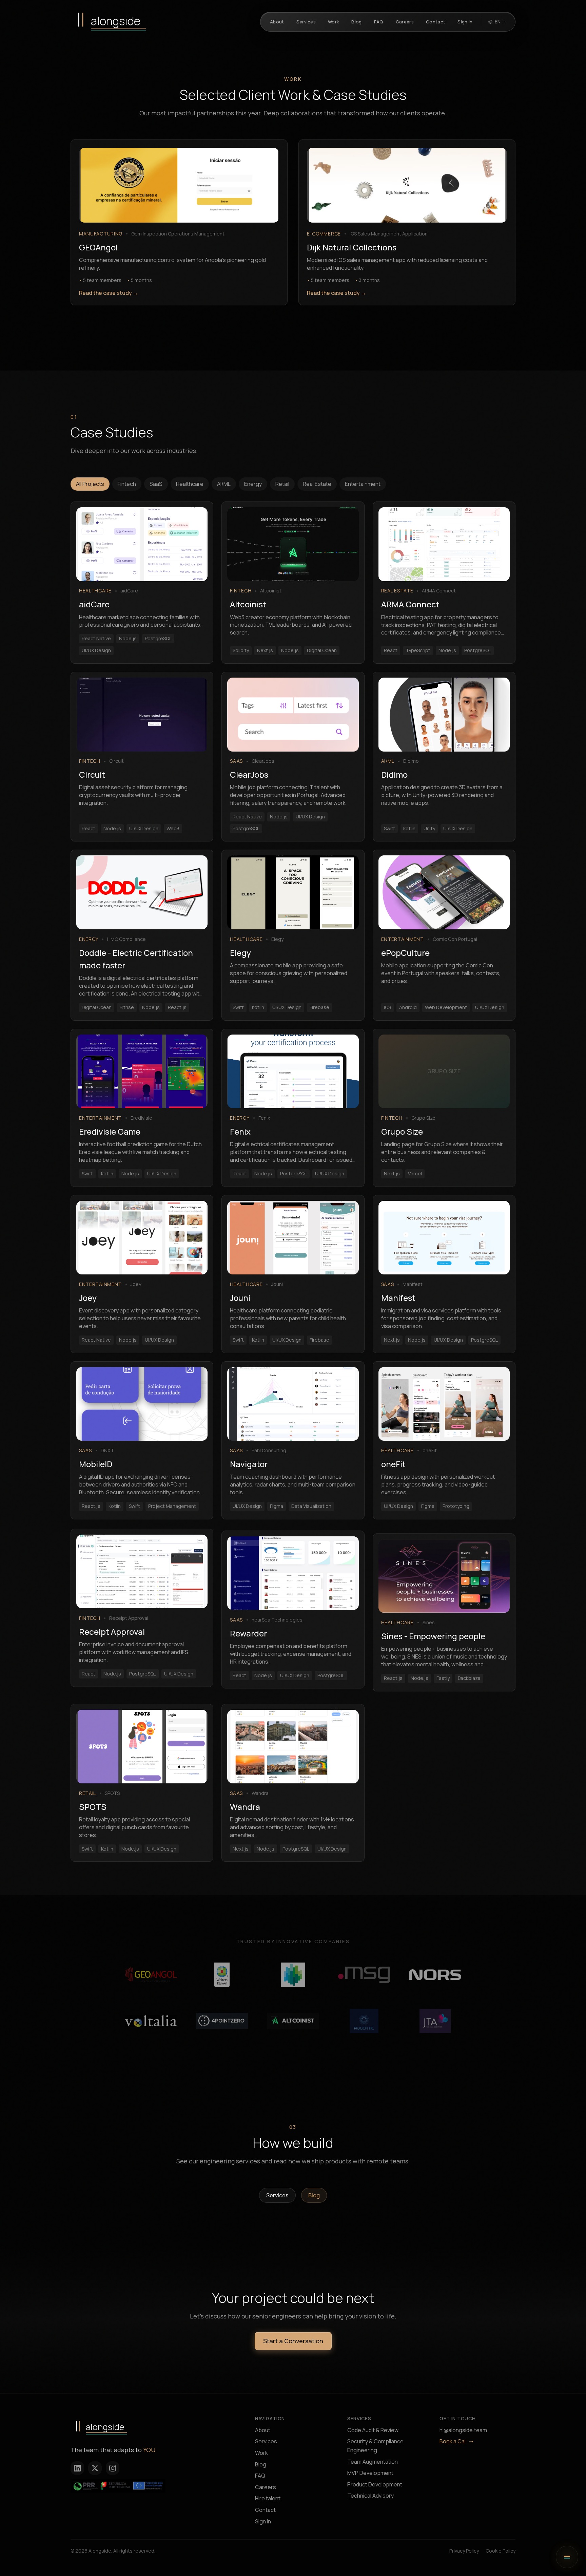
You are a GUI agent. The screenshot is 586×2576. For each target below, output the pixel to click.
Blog (314, 2195)
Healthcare (190, 484)
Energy (253, 484)
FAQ (260, 2476)
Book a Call (453, 2441)
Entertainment (363, 484)
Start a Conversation (293, 2341)
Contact (265, 2510)
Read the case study (109, 293)
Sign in (263, 2521)
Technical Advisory (370, 2496)
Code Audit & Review (373, 2430)
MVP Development (370, 2473)
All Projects (90, 484)
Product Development (375, 2484)
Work (261, 2453)
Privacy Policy (464, 2551)
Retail (282, 484)
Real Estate (317, 484)
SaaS (156, 484)
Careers (266, 2487)
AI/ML (224, 484)
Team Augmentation (373, 2462)
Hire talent (268, 2498)
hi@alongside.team (463, 2430)
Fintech (127, 484)
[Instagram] (113, 2468)
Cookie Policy (501, 2551)
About (263, 2430)
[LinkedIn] (77, 2468)
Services (277, 2195)
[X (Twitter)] (95, 2468)
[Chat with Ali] (567, 2557)
